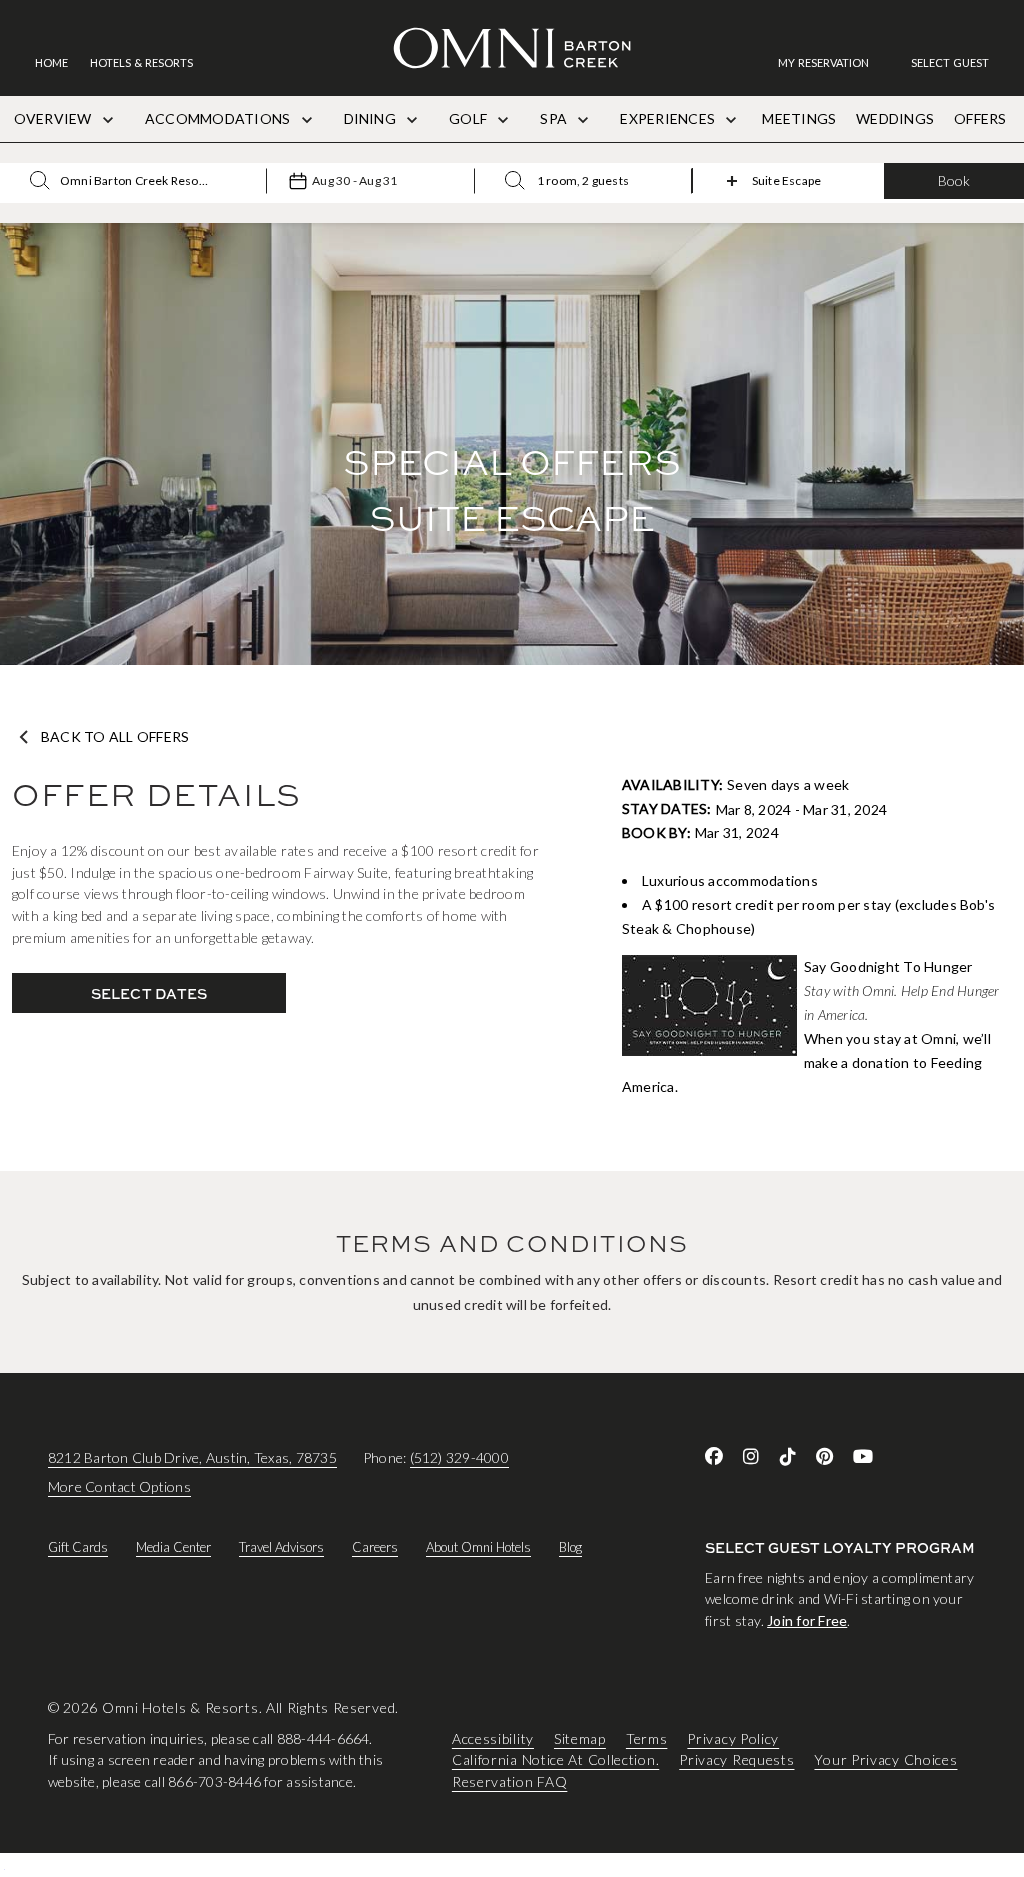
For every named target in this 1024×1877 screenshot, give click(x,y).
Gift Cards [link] (78, 1547)
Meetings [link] (799, 118)
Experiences (669, 118)
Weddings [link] (895, 118)
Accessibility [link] (493, 1737)
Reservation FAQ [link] (510, 1781)
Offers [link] (980, 118)
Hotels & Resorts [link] (141, 62)
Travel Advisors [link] (281, 1547)
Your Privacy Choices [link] (885, 1759)
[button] (950, 62)
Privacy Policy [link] (733, 1737)
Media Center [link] (173, 1547)
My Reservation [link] (823, 62)
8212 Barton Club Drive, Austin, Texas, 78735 (192, 1457)
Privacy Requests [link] (736, 1759)
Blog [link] (570, 1547)
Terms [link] (647, 1737)
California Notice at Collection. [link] (555, 1759)
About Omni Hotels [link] (478, 1547)
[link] (833, 62)
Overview (54, 118)
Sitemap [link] (580, 1737)
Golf (469, 118)
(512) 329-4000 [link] (459, 1457)
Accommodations (219, 118)
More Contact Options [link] (119, 1486)
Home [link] (51, 62)
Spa (555, 118)
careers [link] (375, 1547)
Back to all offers (115, 737)
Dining (372, 118)
